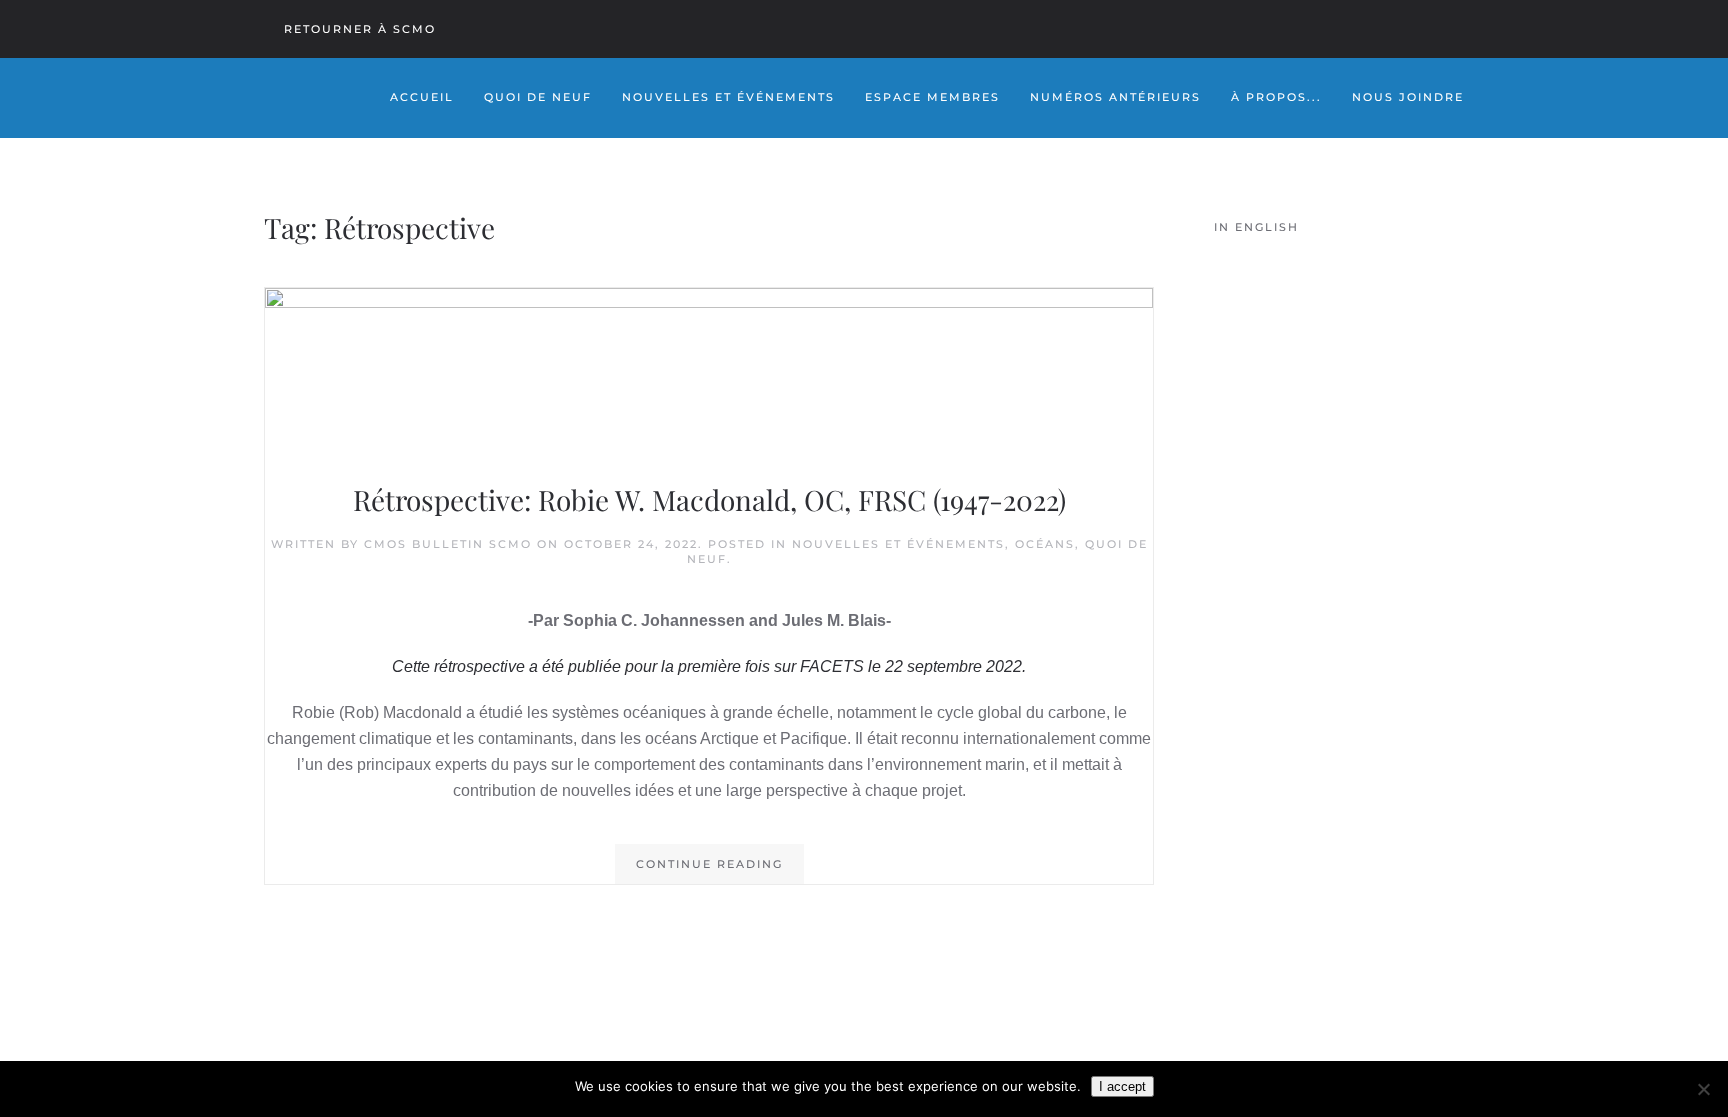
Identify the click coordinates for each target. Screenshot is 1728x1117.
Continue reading (709, 864)
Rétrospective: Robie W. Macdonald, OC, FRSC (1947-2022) (709, 499)
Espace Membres (932, 97)
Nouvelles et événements (898, 544)
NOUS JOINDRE (1408, 97)
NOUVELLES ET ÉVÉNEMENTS (728, 97)
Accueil (422, 97)
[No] (1703, 1089)
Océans (1045, 544)
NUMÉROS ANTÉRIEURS (1115, 97)
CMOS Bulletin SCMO (448, 544)
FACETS (832, 666)
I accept (1122, 1086)
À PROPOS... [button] (1276, 97)
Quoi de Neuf (538, 97)
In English (1256, 227)
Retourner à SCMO (360, 29)
